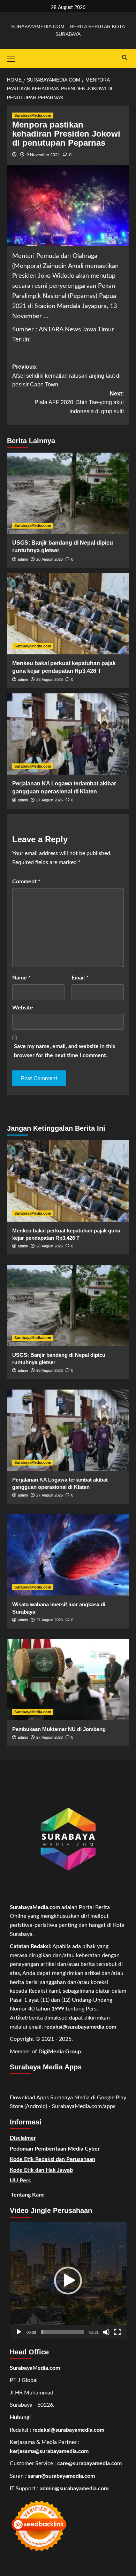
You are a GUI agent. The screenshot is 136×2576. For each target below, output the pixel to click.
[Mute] (106, 2332)
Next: (79, 402)
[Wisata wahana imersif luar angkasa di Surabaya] (68, 1555)
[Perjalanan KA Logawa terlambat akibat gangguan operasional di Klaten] (68, 734)
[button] (68, 2281)
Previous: (66, 376)
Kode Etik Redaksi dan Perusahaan (52, 2159)
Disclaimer (23, 2138)
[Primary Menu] (14, 58)
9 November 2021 (43, 155)
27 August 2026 (50, 800)
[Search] (125, 58)
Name (21, 978)
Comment (26, 882)
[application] (68, 2281)
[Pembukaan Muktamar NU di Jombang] (68, 1680)
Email (80, 978)
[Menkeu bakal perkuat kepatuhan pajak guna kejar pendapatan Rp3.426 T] (68, 613)
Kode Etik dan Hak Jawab (41, 2170)
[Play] (19, 2332)
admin (23, 559)
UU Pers (20, 2181)
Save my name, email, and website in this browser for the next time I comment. (65, 1051)
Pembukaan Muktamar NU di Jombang (59, 1729)
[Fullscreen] (118, 2332)
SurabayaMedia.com (33, 115)
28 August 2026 (50, 559)
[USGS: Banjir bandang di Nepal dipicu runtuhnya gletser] (68, 493)
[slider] (63, 2332)
